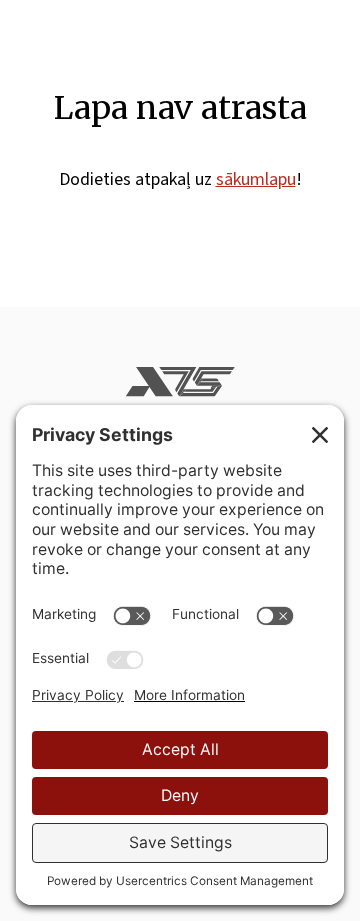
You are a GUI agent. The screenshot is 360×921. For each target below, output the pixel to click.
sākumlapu (256, 179)
